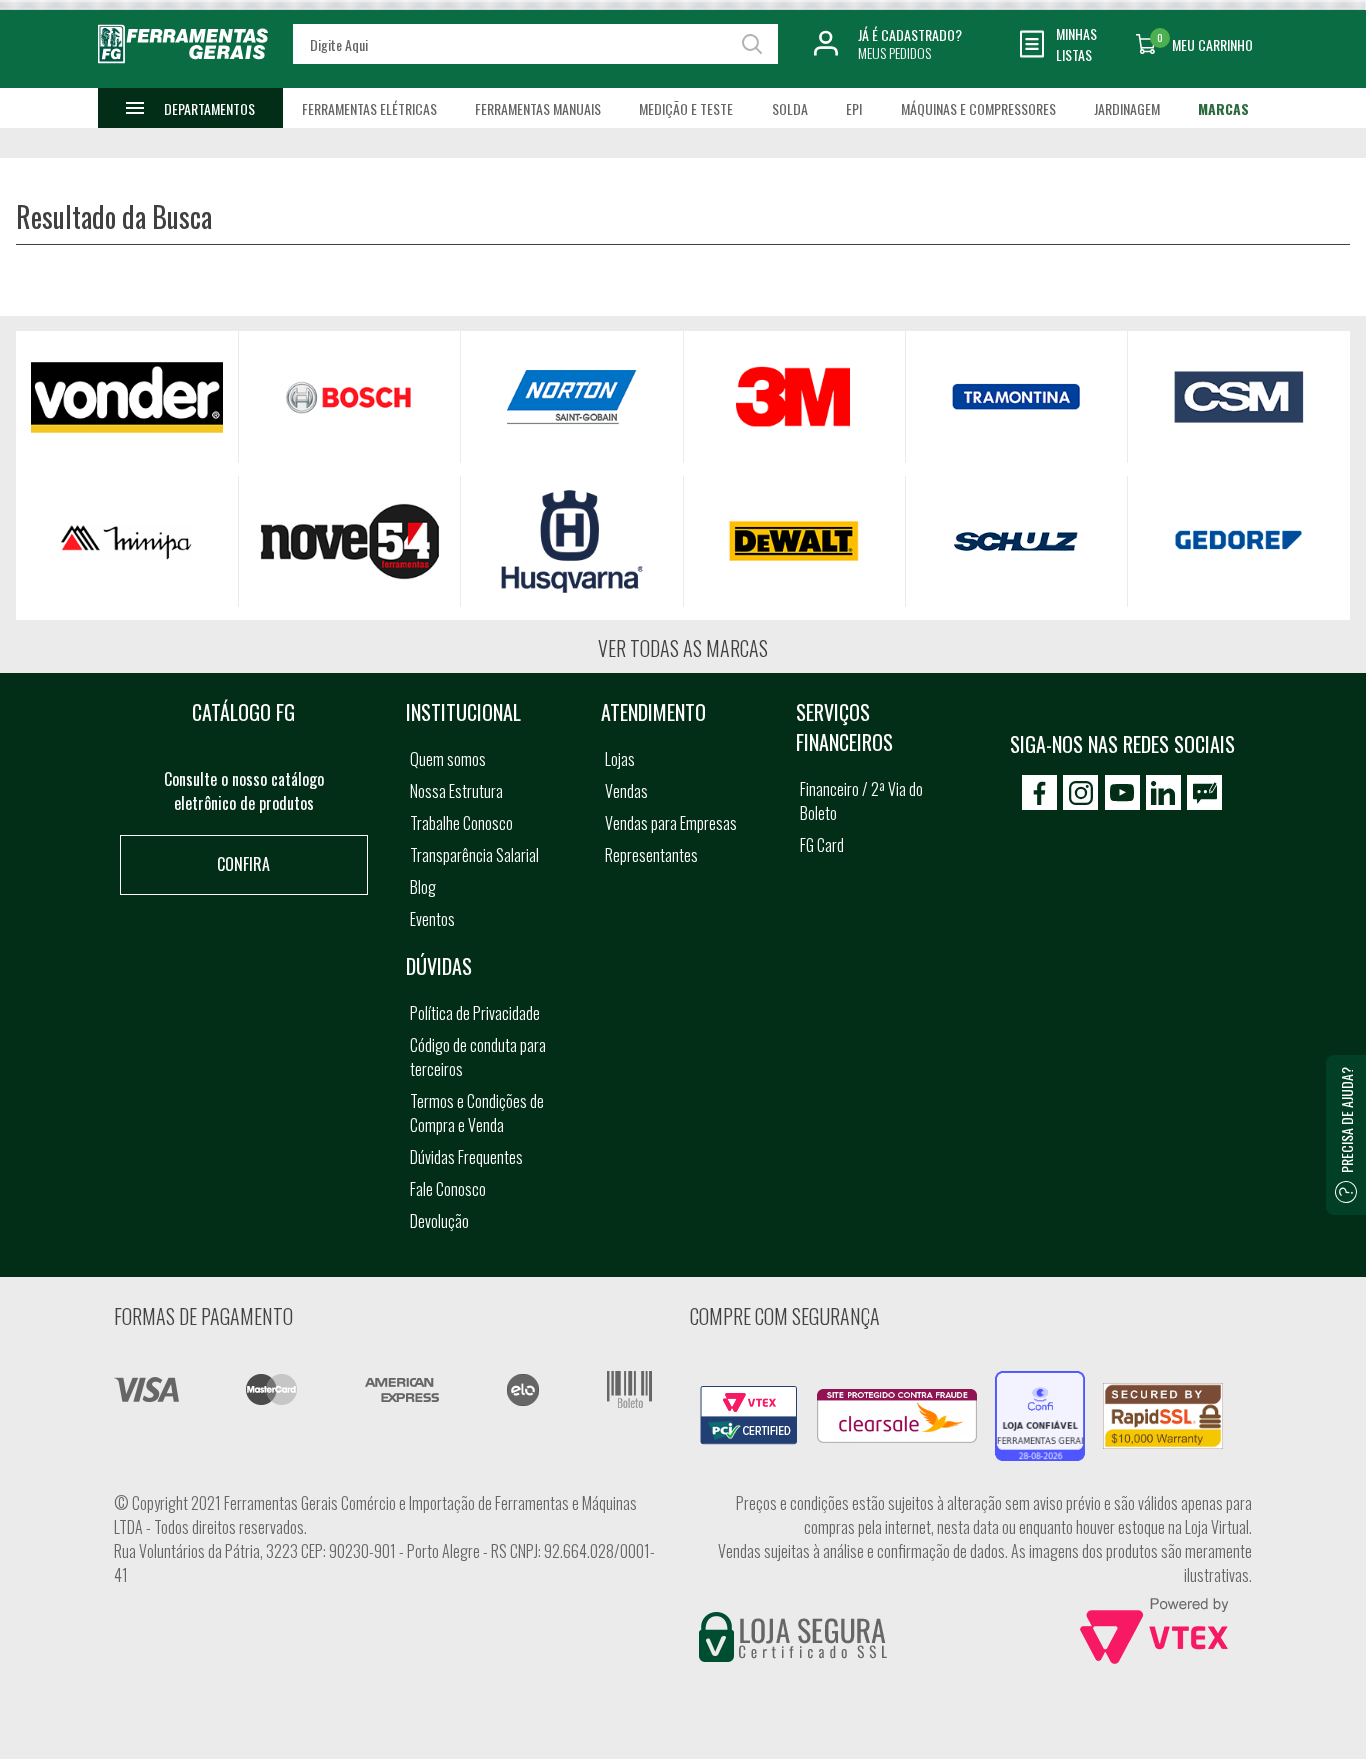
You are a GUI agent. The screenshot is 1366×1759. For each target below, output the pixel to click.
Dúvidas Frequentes (466, 1157)
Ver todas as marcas (683, 648)
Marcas (1223, 108)
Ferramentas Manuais (538, 108)
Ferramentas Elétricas (369, 108)
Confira (243, 864)
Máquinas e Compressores (978, 108)
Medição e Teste (686, 108)
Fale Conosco (448, 1189)
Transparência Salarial (474, 855)
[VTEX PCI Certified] (749, 1397)
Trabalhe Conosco (461, 823)
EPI (854, 108)
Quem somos (448, 759)
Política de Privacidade (475, 1013)
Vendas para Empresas (671, 823)
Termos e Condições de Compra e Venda (477, 1113)
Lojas (620, 759)
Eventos (432, 919)
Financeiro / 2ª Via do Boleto (861, 801)
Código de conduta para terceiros (478, 1057)
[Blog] (1204, 792)
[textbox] (536, 44)
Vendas (626, 791)
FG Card (822, 845)
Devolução (439, 1221)
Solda (790, 108)
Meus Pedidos (894, 52)
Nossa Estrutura (456, 791)
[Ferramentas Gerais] (183, 73)
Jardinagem (1127, 108)
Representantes (651, 855)
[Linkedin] (1163, 792)
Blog (423, 887)
